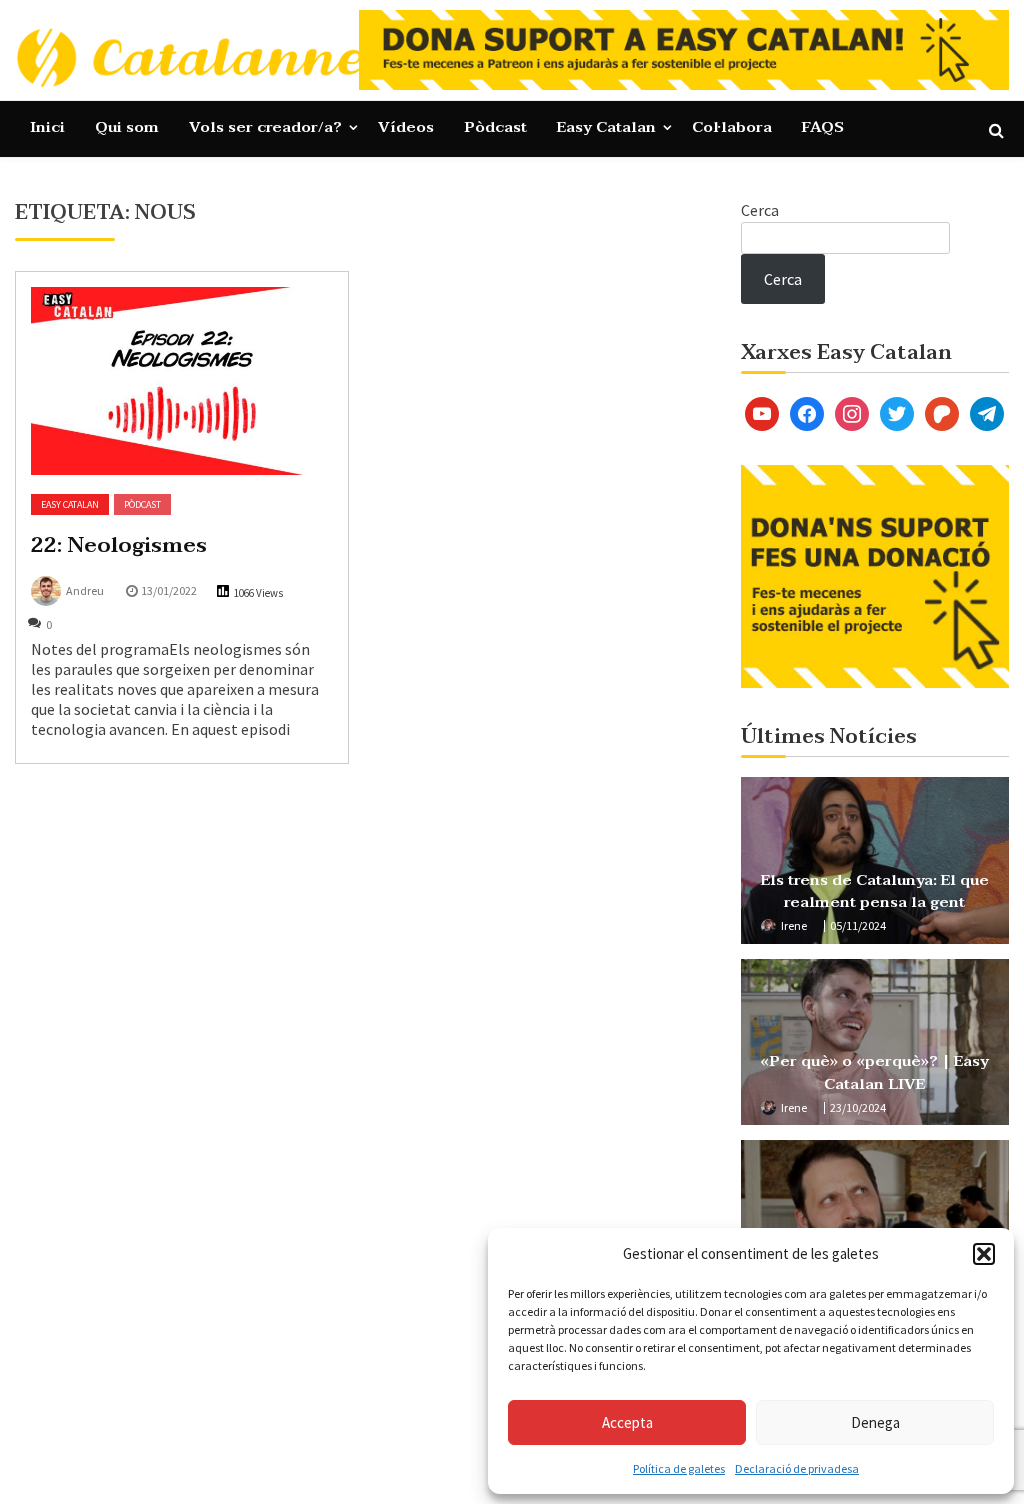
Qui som (127, 127)
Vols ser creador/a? (265, 127)
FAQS (823, 127)
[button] (984, 1254)
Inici (47, 127)
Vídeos (406, 127)
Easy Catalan (606, 127)
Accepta (627, 1422)
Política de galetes (679, 1468)
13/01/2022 (169, 590)
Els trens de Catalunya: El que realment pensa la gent (875, 891)
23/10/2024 (858, 1107)
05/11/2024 (858, 925)
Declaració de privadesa (797, 1468)
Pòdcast (495, 127)
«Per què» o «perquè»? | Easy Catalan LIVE (874, 1072)
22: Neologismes (119, 545)
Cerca (760, 210)
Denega (875, 1422)
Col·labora (732, 127)
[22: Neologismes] (182, 380)
